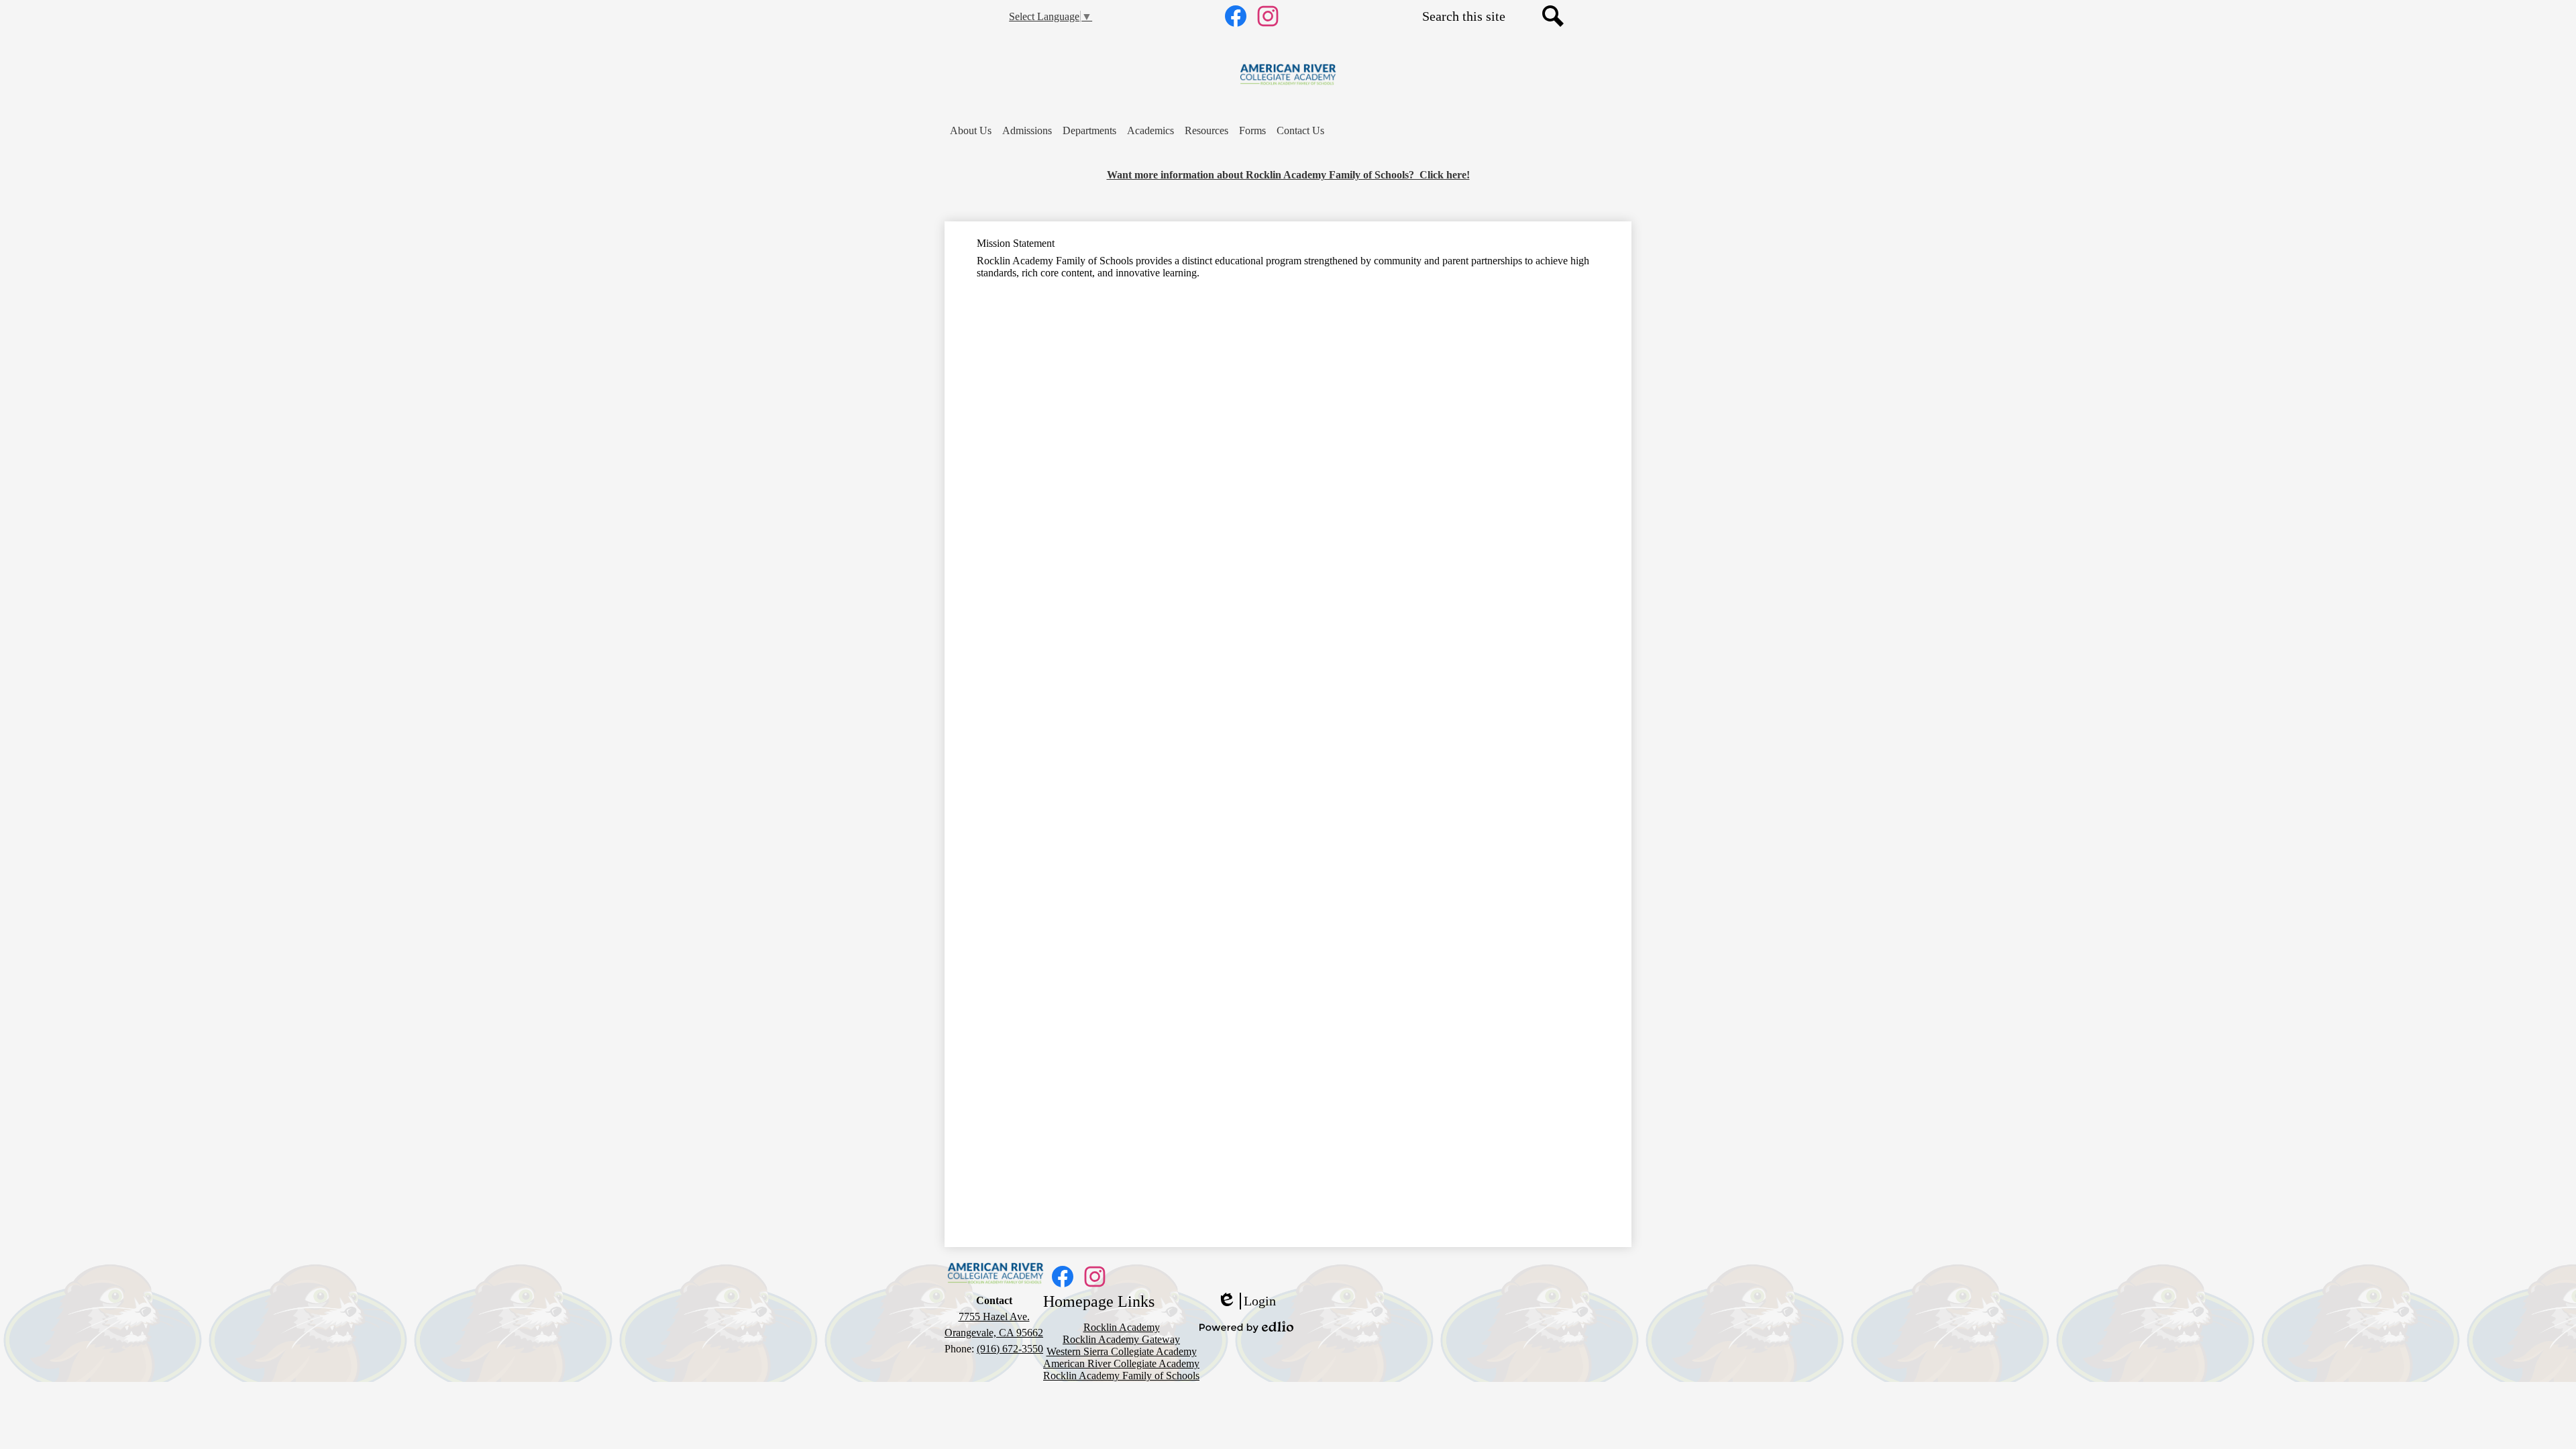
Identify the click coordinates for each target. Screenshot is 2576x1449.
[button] (971, 131)
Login (1246, 1301)
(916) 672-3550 (1010, 1349)
